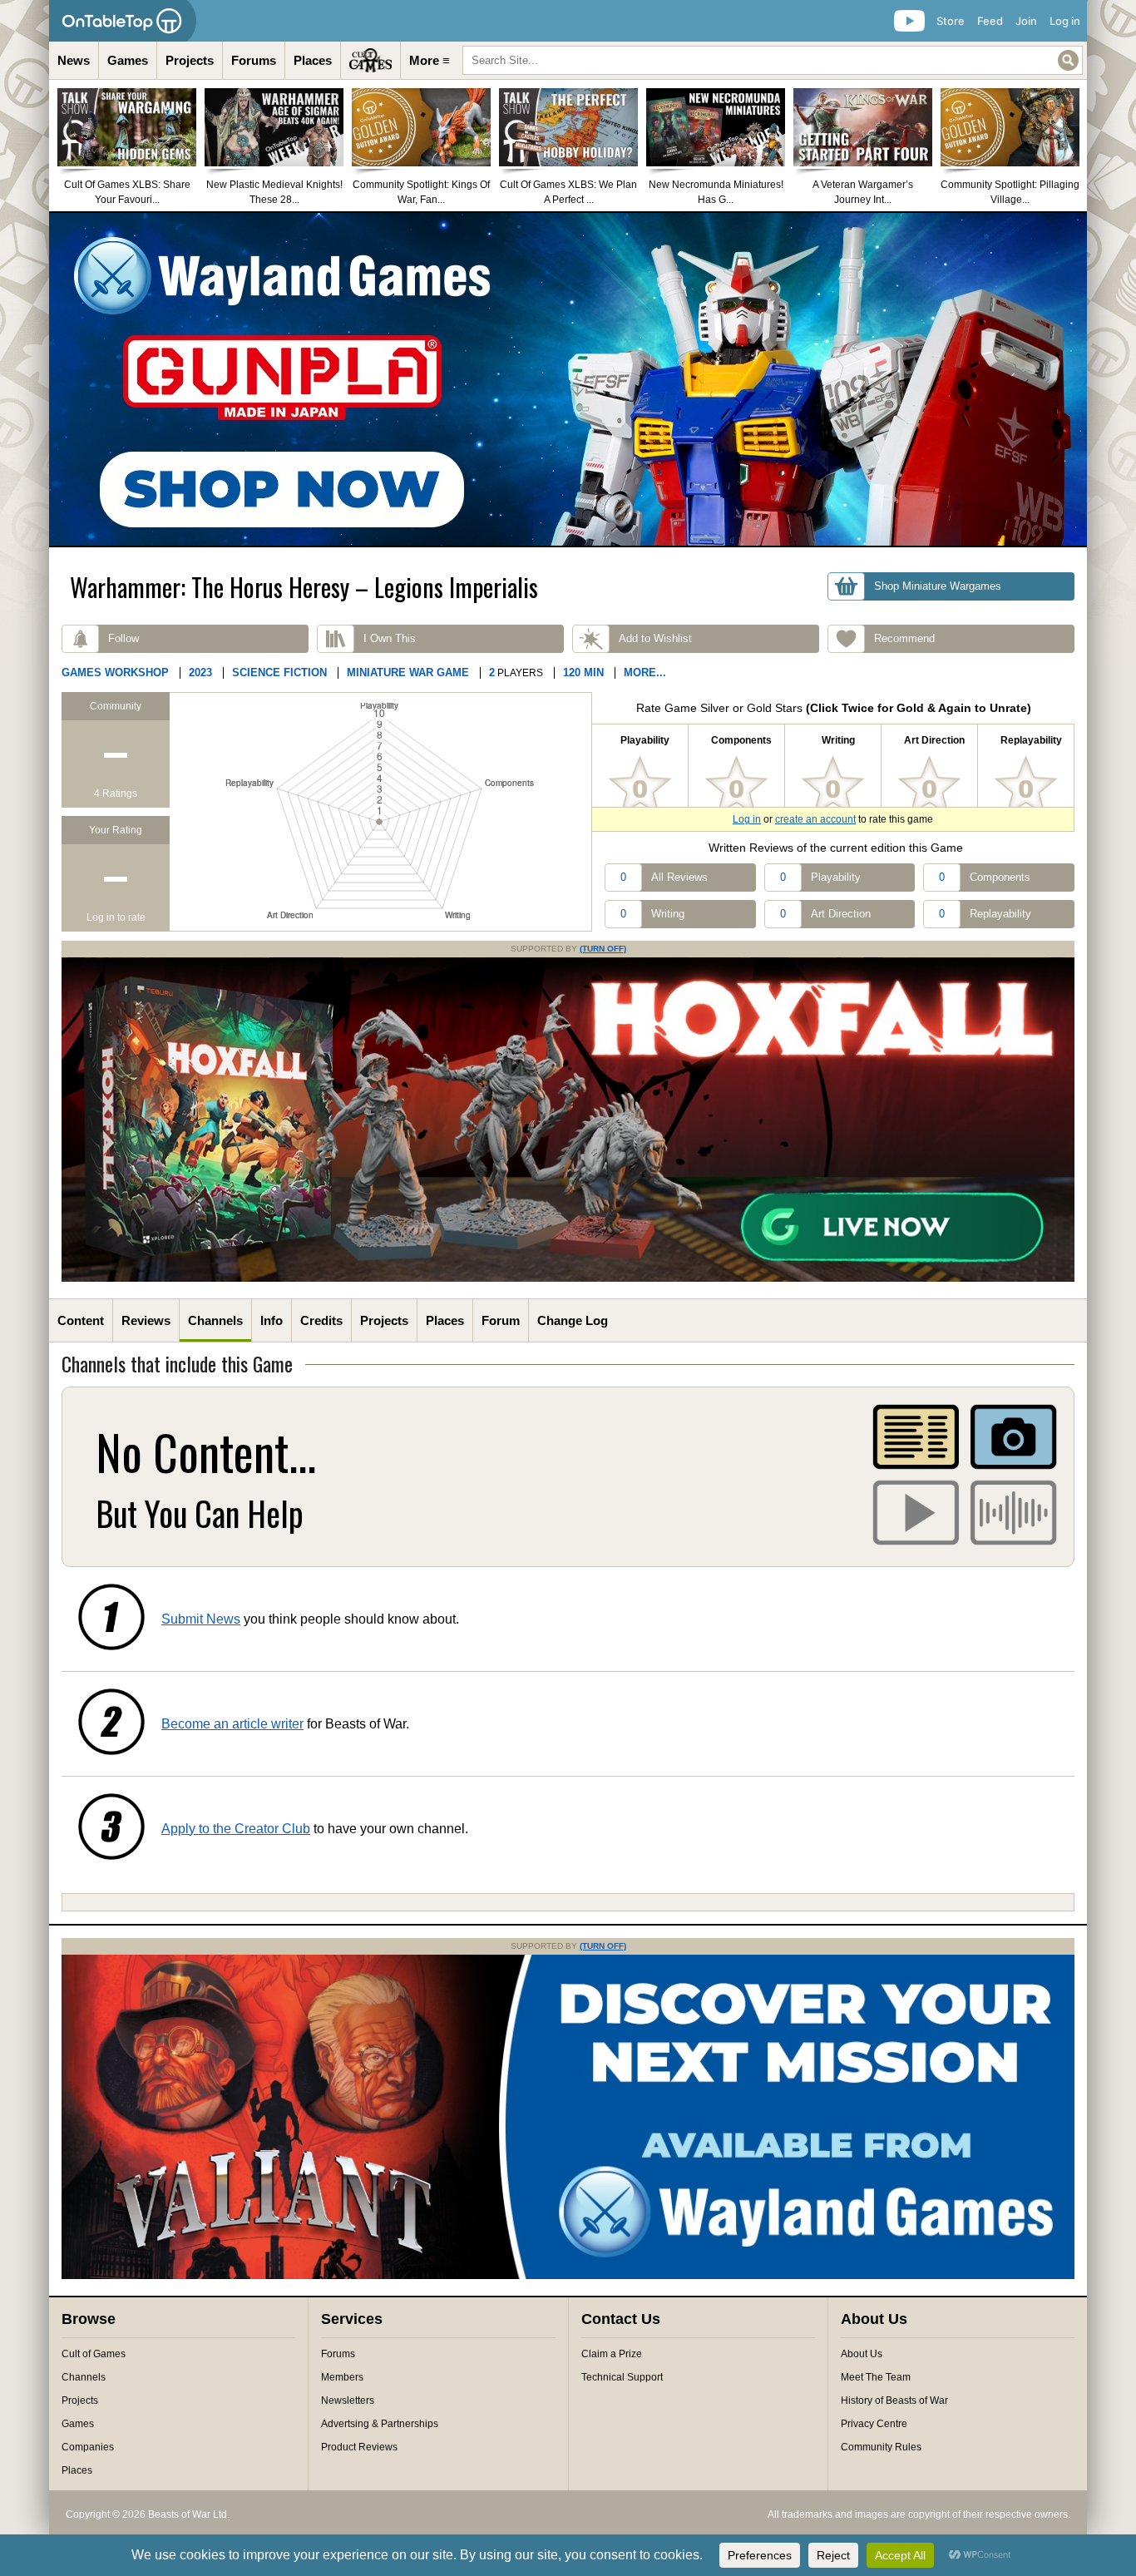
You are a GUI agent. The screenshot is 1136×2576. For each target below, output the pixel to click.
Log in (1065, 21)
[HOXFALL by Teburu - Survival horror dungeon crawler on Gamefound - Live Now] (568, 1278)
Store (951, 21)
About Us (862, 2354)
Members (342, 2377)
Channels (215, 1320)
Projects (190, 60)
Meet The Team (876, 2377)
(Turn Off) (603, 949)
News (74, 60)
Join (1026, 21)
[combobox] (773, 60)
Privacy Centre (874, 2424)
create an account (815, 819)
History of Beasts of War (894, 2400)
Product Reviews (359, 2447)
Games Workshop (115, 672)
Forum (501, 1320)
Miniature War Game (408, 672)
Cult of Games (94, 2354)
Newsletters (348, 2400)
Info (272, 1320)
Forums (254, 60)
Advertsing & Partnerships (380, 2424)
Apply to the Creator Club (236, 1829)
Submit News (201, 1619)
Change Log (573, 1320)
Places (313, 60)
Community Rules (881, 2447)
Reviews (146, 1320)
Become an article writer (232, 1724)
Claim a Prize (612, 2354)
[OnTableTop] (123, 21)
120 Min (583, 672)
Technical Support (622, 2377)
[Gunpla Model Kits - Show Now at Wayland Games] (568, 379)
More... (645, 672)
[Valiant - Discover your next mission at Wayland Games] (568, 2276)
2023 (200, 672)
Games (128, 60)
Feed (990, 21)
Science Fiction (279, 672)
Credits (321, 1320)
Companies (88, 2447)
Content (81, 1320)
